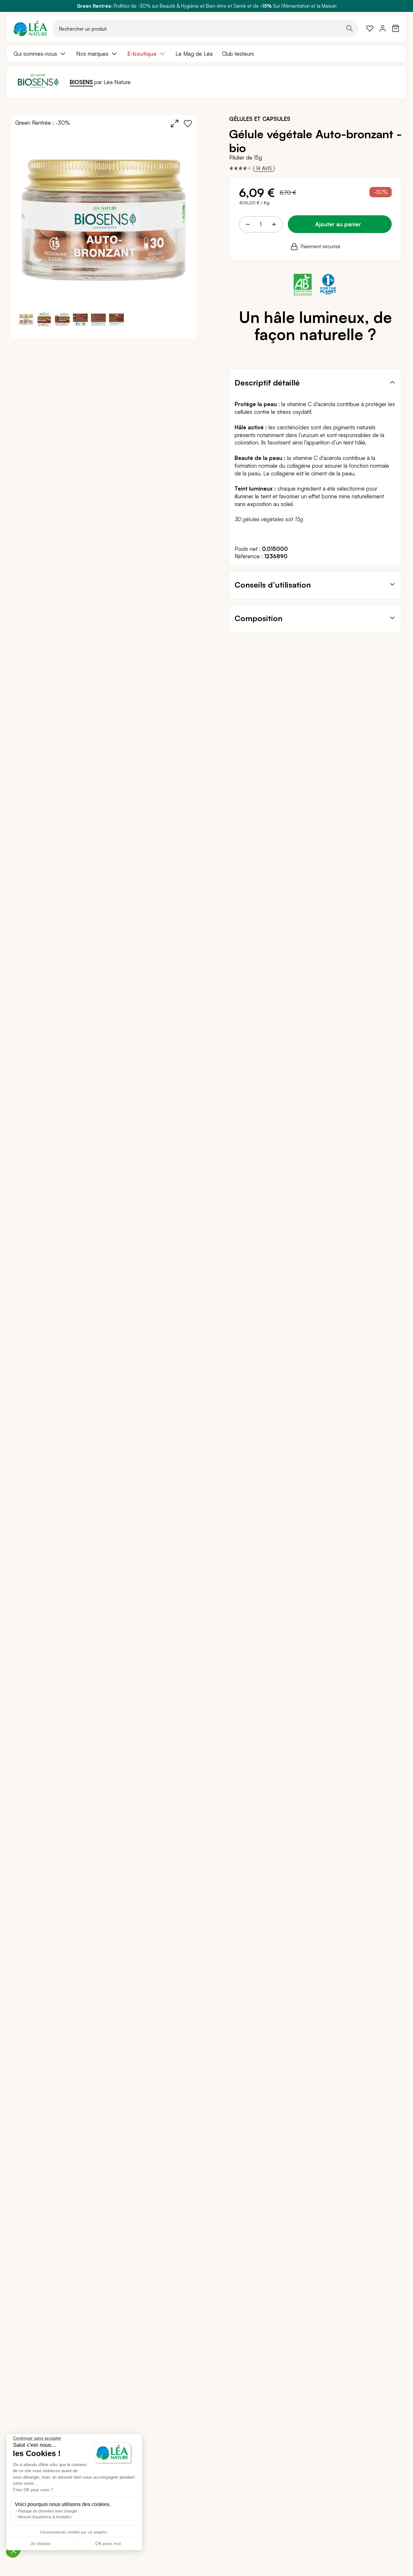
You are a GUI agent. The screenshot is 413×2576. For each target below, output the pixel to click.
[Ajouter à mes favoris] (188, 123)
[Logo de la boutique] (30, 28)
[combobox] (205, 28)
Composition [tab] (258, 618)
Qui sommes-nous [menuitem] (35, 54)
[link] (370, 28)
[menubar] (206, 54)
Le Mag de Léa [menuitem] (194, 54)
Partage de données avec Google (48, 2511)
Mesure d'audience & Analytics (45, 2517)
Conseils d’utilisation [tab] (273, 585)
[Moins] (248, 224)
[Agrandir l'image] (175, 123)
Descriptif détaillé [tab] (267, 383)
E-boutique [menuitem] (142, 54)
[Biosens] (38, 82)
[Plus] (274, 224)
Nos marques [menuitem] (92, 54)
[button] (44, 319)
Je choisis (40, 2543)
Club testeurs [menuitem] (238, 54)
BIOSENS (81, 82)
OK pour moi (108, 2543)
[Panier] (396, 28)
